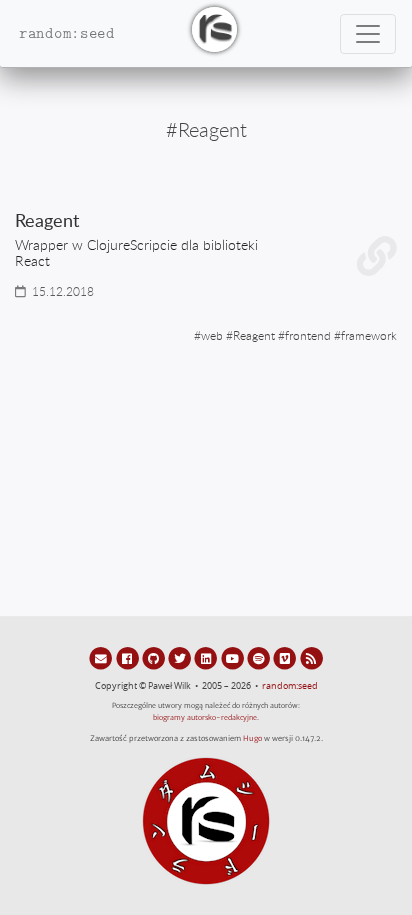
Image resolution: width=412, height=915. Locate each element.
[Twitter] (181, 658)
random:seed (290, 686)
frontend (308, 335)
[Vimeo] (286, 658)
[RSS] (311, 658)
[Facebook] (128, 658)
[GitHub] (155, 658)
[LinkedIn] (207, 658)
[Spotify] (260, 658)
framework (369, 335)
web (212, 335)
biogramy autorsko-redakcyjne (205, 717)
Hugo (252, 738)
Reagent (254, 335)
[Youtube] (234, 658)
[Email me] (102, 658)
